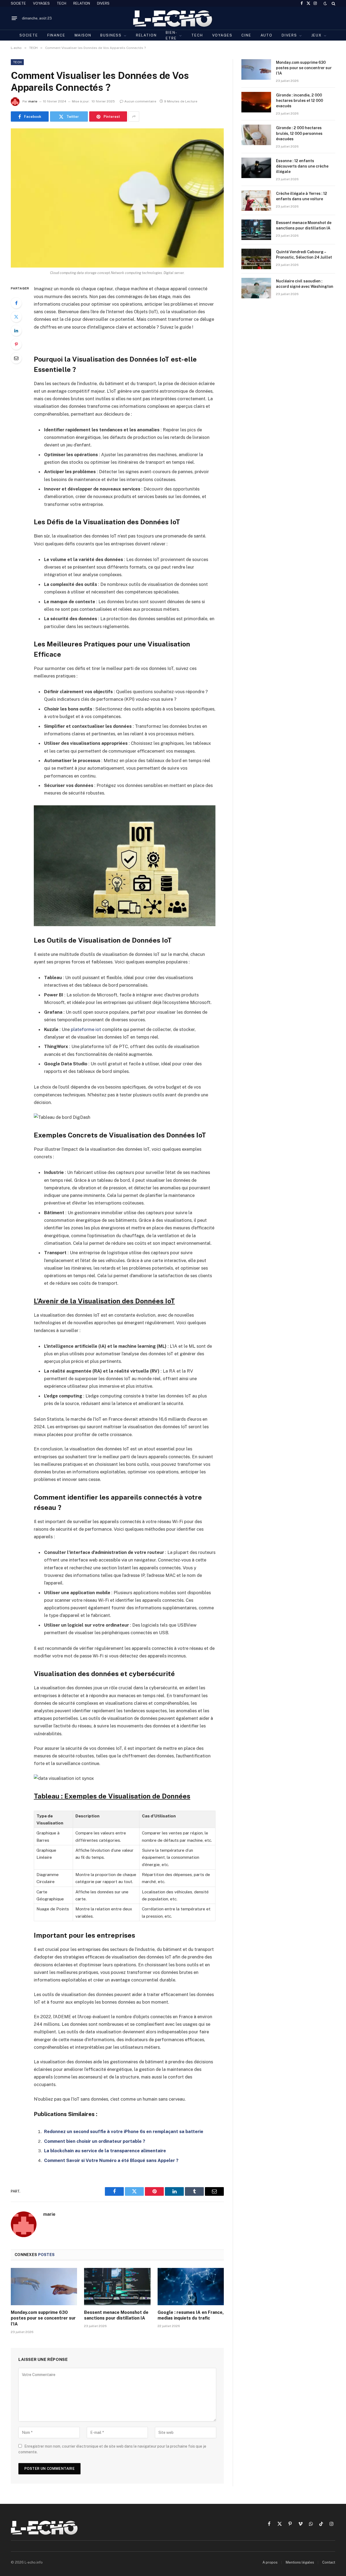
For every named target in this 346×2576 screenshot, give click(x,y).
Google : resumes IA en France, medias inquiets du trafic (191, 2315)
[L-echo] (173, 18)
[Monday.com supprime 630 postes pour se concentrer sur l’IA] (44, 2287)
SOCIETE (18, 3)
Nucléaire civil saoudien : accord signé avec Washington (305, 284)
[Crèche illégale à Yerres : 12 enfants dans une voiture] (256, 201)
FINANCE (56, 35)
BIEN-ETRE (171, 35)
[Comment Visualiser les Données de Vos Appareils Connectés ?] (117, 198)
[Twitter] (16, 317)
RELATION (82, 3)
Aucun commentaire (140, 101)
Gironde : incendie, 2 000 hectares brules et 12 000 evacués (300, 101)
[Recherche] (333, 3)
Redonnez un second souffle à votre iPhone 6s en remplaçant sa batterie (124, 2131)
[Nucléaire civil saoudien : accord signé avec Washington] (256, 288)
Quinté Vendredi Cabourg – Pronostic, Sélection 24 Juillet (304, 255)
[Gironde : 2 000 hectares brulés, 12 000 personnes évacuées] (256, 135)
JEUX (317, 35)
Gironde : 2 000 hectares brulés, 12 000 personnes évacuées (299, 133)
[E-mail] (16, 358)
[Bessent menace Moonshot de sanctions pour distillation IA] (117, 2287)
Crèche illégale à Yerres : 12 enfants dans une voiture (302, 196)
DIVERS (103, 3)
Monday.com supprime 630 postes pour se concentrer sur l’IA (43, 2318)
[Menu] (14, 18)
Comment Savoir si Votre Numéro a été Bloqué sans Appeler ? (111, 2160)
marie (33, 101)
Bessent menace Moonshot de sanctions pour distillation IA (116, 2315)
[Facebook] (16, 303)
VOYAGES (41, 3)
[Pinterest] (16, 344)
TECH (61, 3)
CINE (246, 35)
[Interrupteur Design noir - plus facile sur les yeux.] (325, 4)
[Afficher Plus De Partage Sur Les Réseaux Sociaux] (134, 116)
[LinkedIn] (16, 331)
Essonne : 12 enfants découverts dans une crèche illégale (302, 166)
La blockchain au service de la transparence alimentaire (105, 2151)
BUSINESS (111, 35)
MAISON (83, 35)
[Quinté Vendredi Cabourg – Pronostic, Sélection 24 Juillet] (256, 259)
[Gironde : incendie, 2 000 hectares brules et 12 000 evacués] (256, 102)
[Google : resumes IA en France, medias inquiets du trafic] (191, 2287)
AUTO (267, 35)
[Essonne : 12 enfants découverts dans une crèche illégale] (256, 168)
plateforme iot (86, 1029)
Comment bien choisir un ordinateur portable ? (95, 2141)
